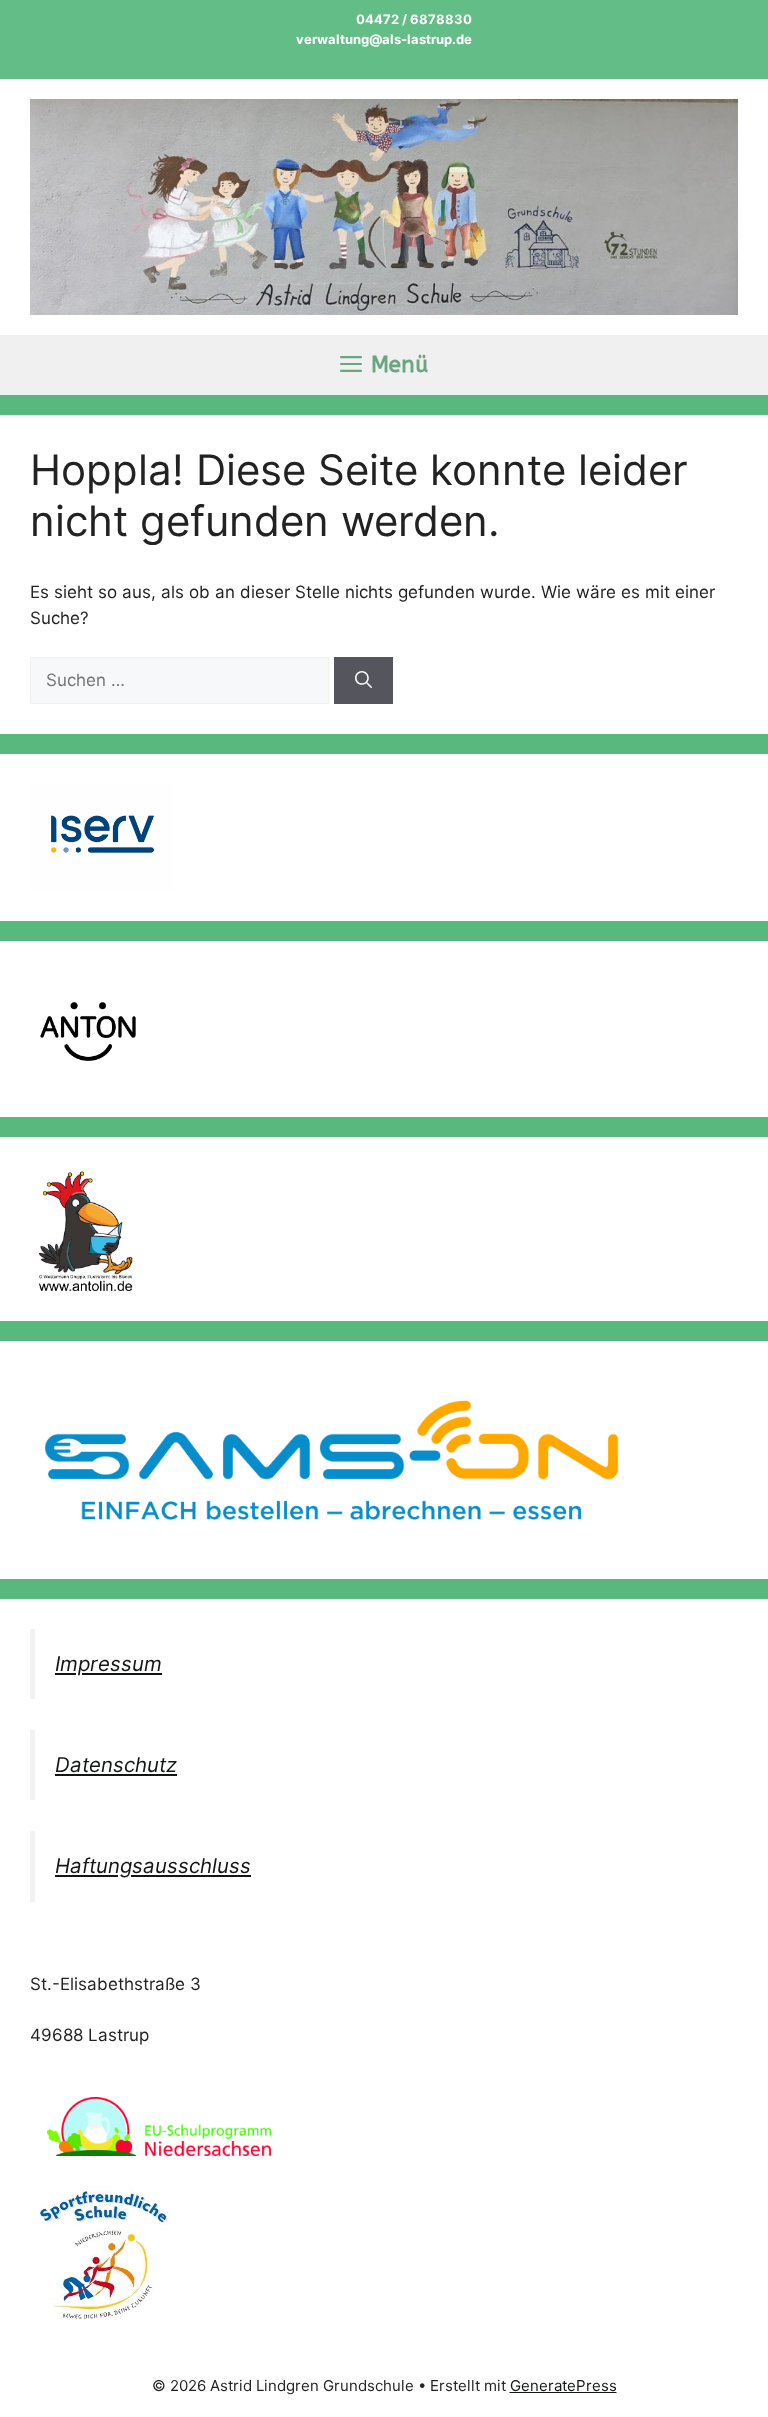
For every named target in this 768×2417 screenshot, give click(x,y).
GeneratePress (563, 2385)
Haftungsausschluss (153, 1865)
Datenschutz (116, 1764)
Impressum (108, 1663)
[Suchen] (363, 681)
